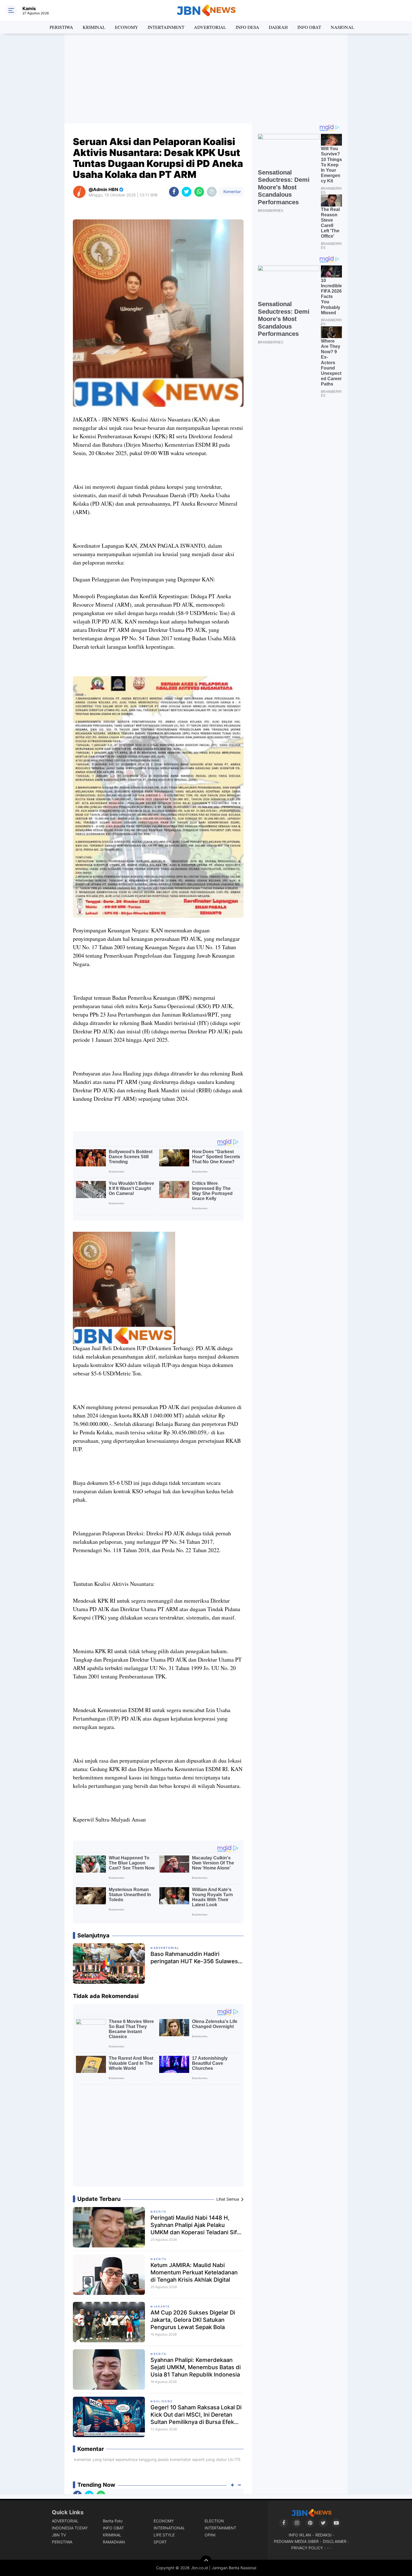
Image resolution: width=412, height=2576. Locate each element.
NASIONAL (342, 27)
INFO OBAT (309, 27)
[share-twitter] (187, 192)
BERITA (160, 2212)
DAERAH (278, 27)
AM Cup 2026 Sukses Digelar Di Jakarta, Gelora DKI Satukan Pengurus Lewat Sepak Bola (193, 2320)
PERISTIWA (61, 27)
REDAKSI (323, 2535)
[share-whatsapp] (199, 192)
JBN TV (59, 2535)
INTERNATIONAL (169, 2528)
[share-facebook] (174, 192)
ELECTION (214, 2521)
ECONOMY (127, 27)
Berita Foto (113, 2521)
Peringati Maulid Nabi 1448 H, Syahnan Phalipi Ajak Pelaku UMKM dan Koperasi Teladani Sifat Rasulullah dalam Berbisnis (196, 2225)
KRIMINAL (94, 27)
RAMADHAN (114, 2542)
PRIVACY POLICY (307, 2548)
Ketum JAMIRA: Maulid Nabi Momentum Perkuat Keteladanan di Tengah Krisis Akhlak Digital (194, 2272)
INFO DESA (247, 27)
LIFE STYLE (164, 2535)
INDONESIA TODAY (70, 2528)
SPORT (160, 2542)
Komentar (232, 191)
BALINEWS (163, 2401)
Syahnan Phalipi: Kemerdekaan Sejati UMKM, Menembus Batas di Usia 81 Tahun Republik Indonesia (196, 2367)
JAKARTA (162, 2306)
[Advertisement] (206, 79)
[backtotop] (206, 2561)
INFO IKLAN (300, 2535)
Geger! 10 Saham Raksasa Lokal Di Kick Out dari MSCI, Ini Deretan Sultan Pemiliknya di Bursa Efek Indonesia (196, 2415)
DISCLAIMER (335, 2541)
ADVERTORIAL (210, 27)
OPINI (210, 2535)
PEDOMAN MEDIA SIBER (296, 2541)
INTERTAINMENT (166, 27)
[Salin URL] (212, 192)
